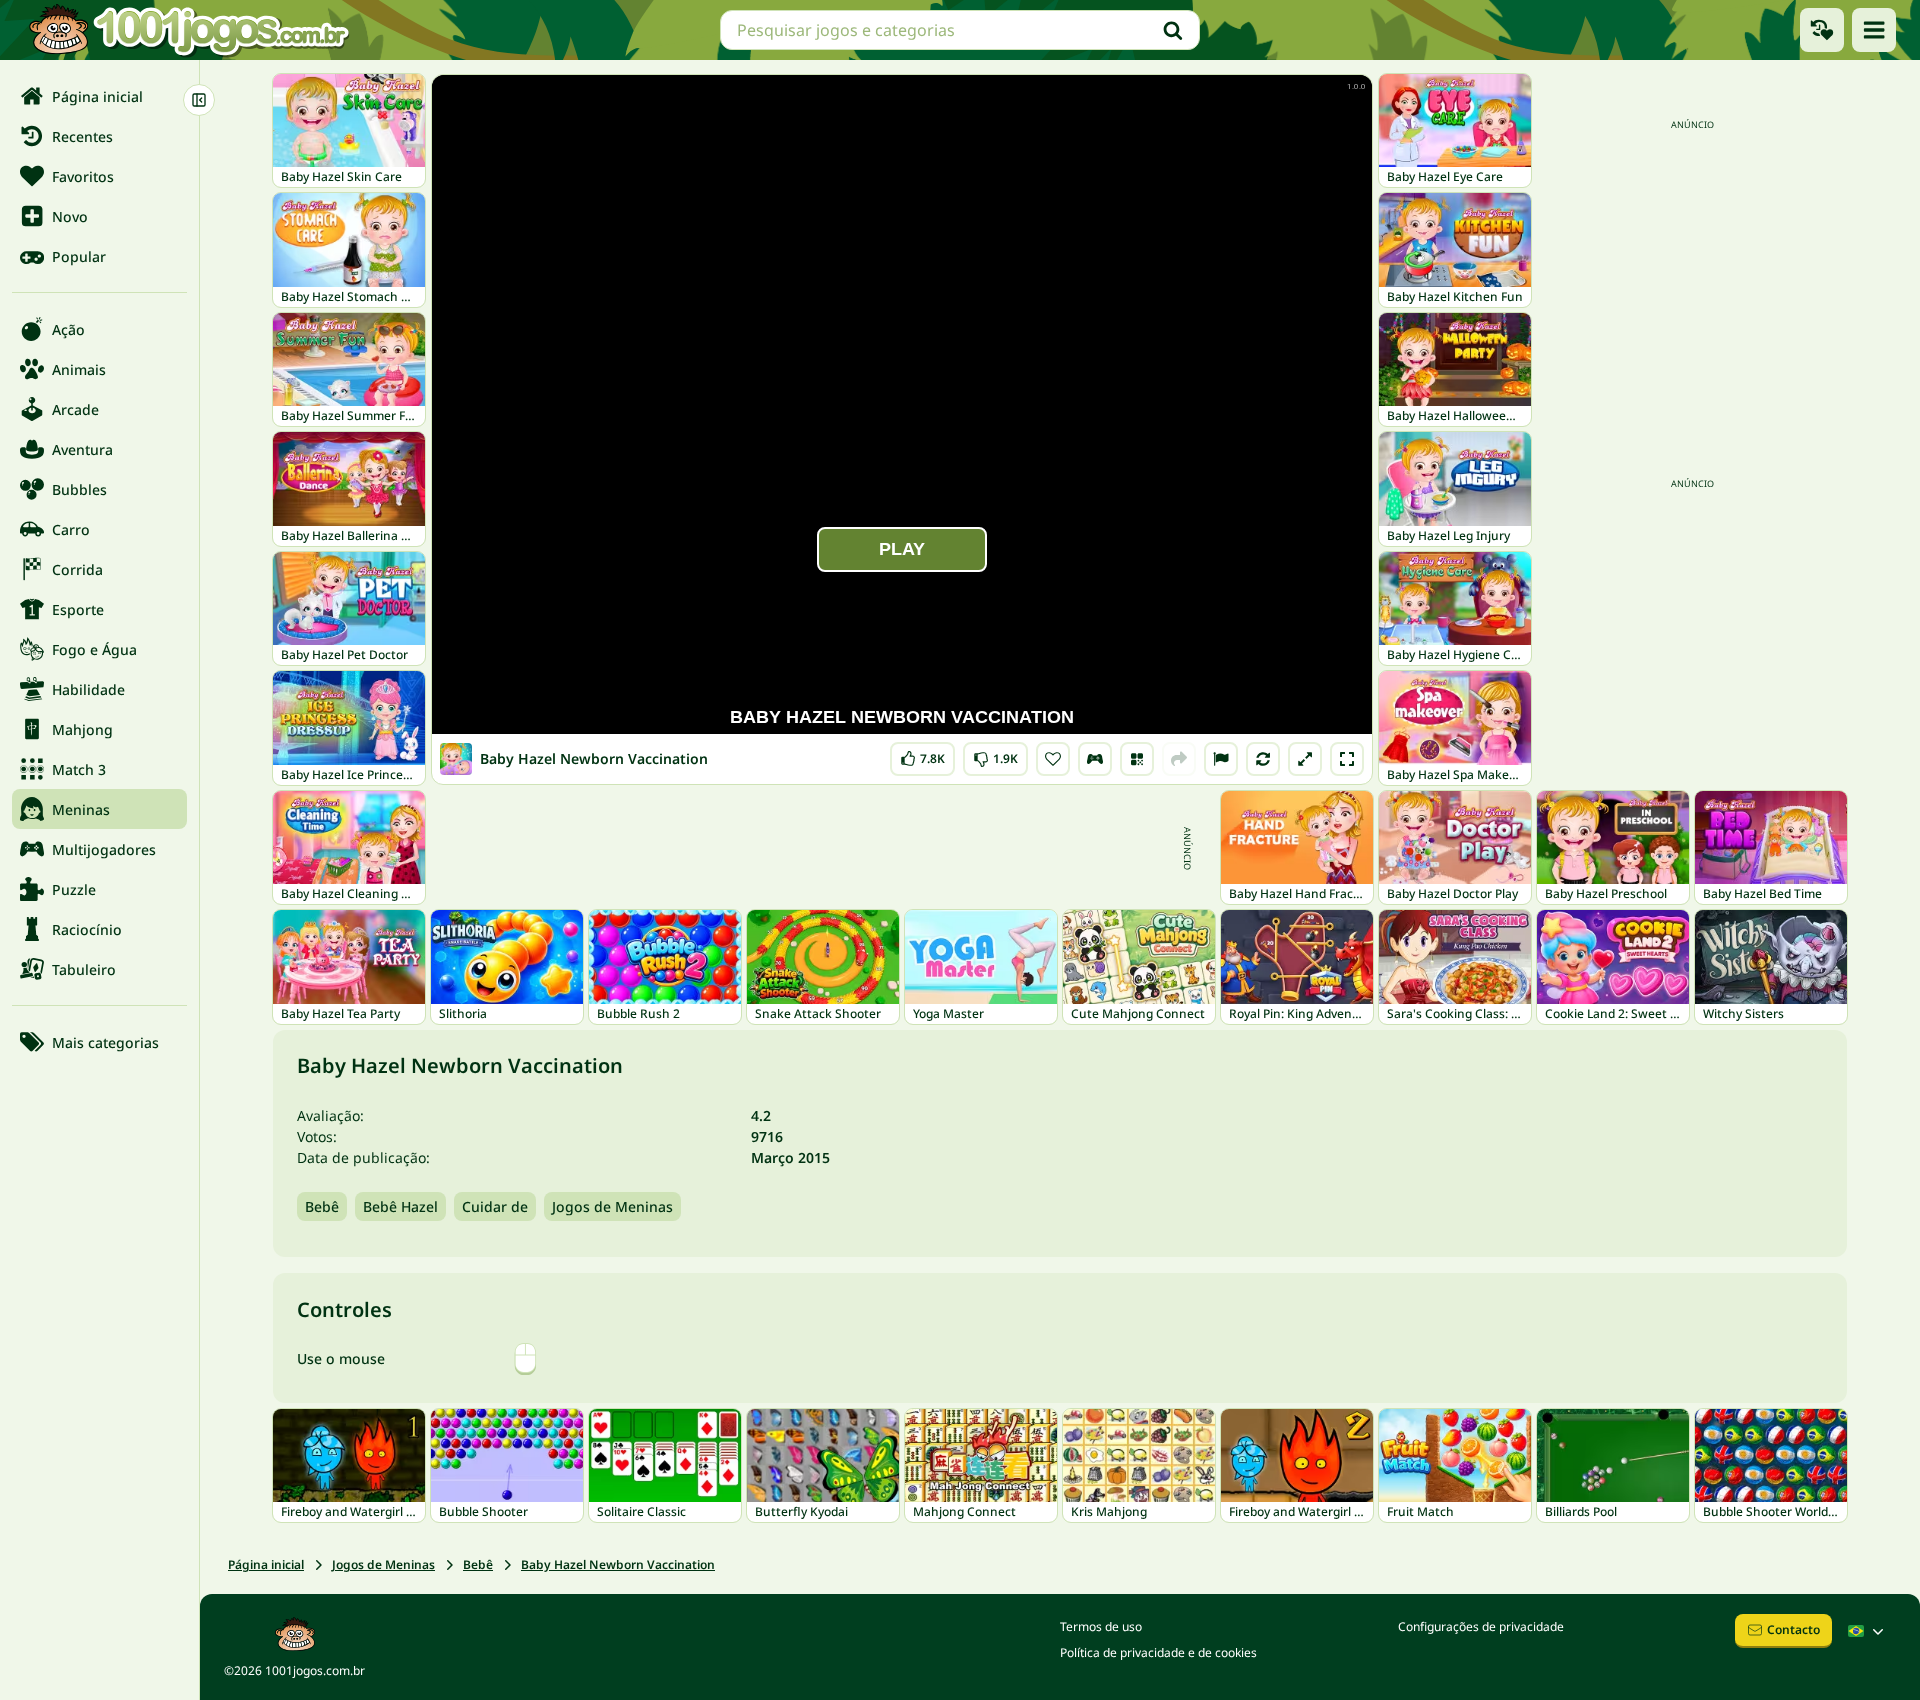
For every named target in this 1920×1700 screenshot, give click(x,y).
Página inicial (266, 1564)
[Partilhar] (1179, 759)
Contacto (1793, 1629)
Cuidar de (495, 1206)
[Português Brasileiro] (1868, 1631)
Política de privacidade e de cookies (1158, 1652)
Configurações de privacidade (1481, 1626)
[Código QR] (1137, 759)
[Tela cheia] (1347, 759)
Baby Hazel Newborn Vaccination (618, 1564)
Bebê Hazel (400, 1206)
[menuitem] (99, 96)
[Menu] (1874, 30)
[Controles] (1095, 759)
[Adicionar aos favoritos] (1053, 759)
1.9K (995, 754)
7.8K (924, 754)
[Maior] (1305, 759)
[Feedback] (1221, 759)
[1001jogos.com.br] (188, 30)
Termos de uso (1101, 1626)
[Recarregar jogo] (1263, 759)
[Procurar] (1173, 30)
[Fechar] (199, 100)
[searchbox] (960, 30)
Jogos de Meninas (612, 1206)
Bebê (322, 1206)
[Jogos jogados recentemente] (1822, 30)
